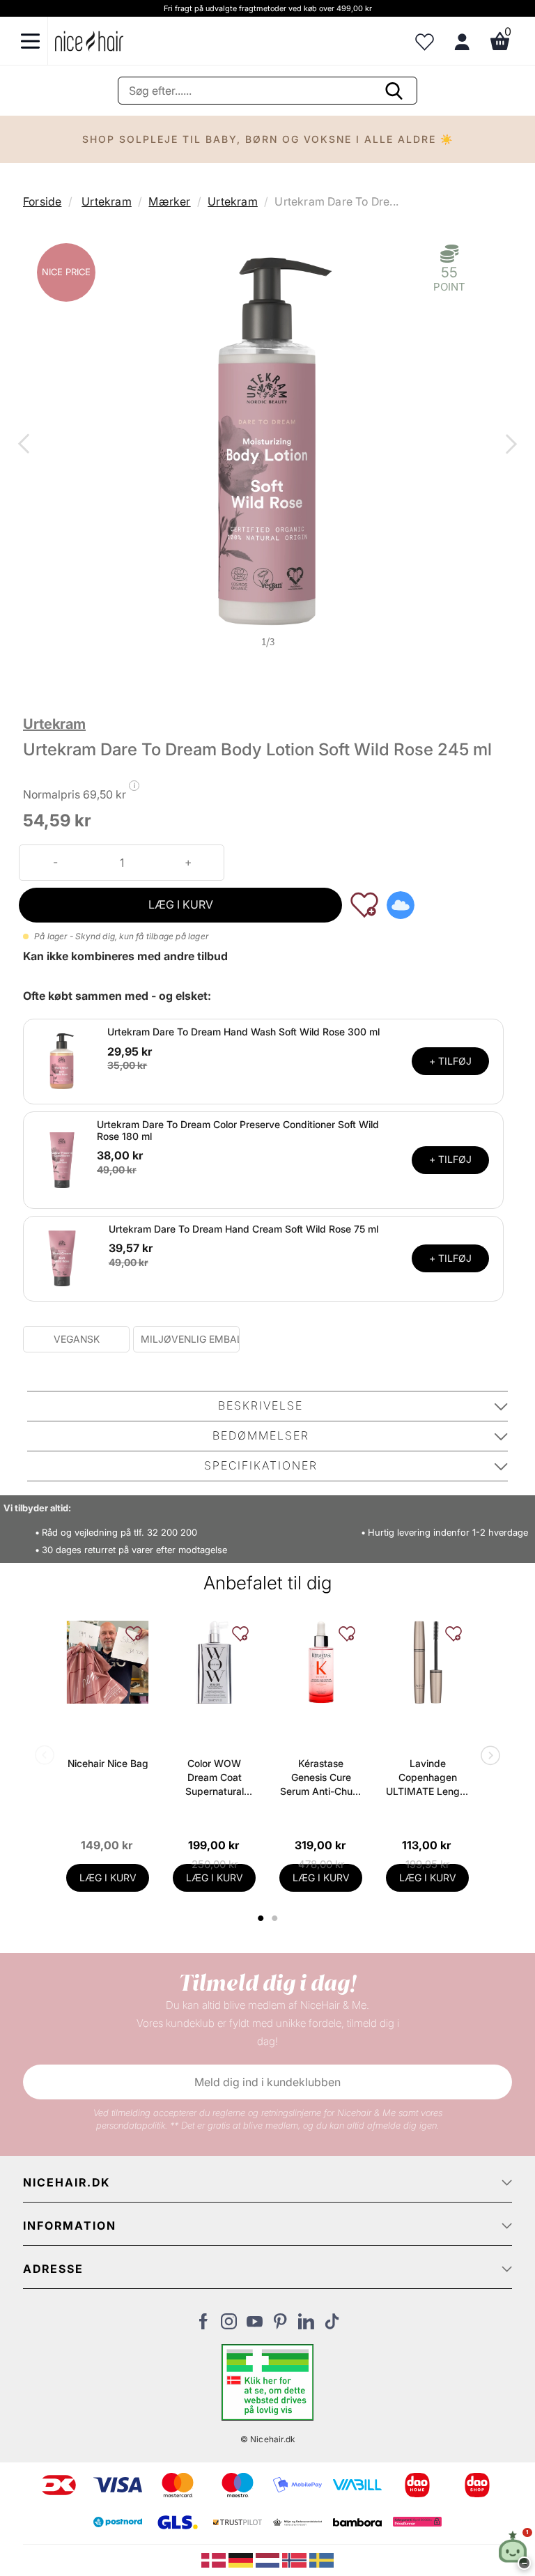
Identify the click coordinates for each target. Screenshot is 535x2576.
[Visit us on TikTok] (332, 2325)
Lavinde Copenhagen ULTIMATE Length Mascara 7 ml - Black (427, 1778)
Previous (26, 445)
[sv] (321, 2559)
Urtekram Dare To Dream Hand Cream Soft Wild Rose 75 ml (243, 1229)
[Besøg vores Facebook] (203, 2325)
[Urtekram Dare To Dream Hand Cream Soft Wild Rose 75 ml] (62, 1257)
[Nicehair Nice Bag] (108, 1662)
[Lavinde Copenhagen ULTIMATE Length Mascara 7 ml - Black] (427, 1662)
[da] (215, 2559)
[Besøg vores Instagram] (229, 2325)
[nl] (269, 2559)
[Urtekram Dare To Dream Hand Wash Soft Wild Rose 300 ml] (62, 1061)
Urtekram (107, 201)
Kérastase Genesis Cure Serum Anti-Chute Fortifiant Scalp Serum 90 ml (321, 1778)
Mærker (169, 201)
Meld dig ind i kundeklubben (267, 2082)
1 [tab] (261, 1918)
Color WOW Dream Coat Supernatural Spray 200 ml (214, 1778)
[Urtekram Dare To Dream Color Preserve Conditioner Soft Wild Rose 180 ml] (62, 1159)
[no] (296, 2559)
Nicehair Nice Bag (108, 1763)
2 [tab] (276, 1918)
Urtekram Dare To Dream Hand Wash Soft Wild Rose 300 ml (243, 1032)
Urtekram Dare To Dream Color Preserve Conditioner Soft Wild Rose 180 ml (238, 1130)
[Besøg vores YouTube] (255, 2325)
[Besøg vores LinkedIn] (306, 2325)
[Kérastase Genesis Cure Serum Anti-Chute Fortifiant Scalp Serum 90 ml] (321, 1662)
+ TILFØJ (450, 1061)
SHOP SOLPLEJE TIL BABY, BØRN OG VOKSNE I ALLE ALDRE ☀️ (268, 139)
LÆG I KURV (181, 904)
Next (509, 445)
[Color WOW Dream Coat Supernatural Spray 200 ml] (214, 1662)
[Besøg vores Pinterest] (280, 2325)
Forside (42, 201)
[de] (242, 2559)
